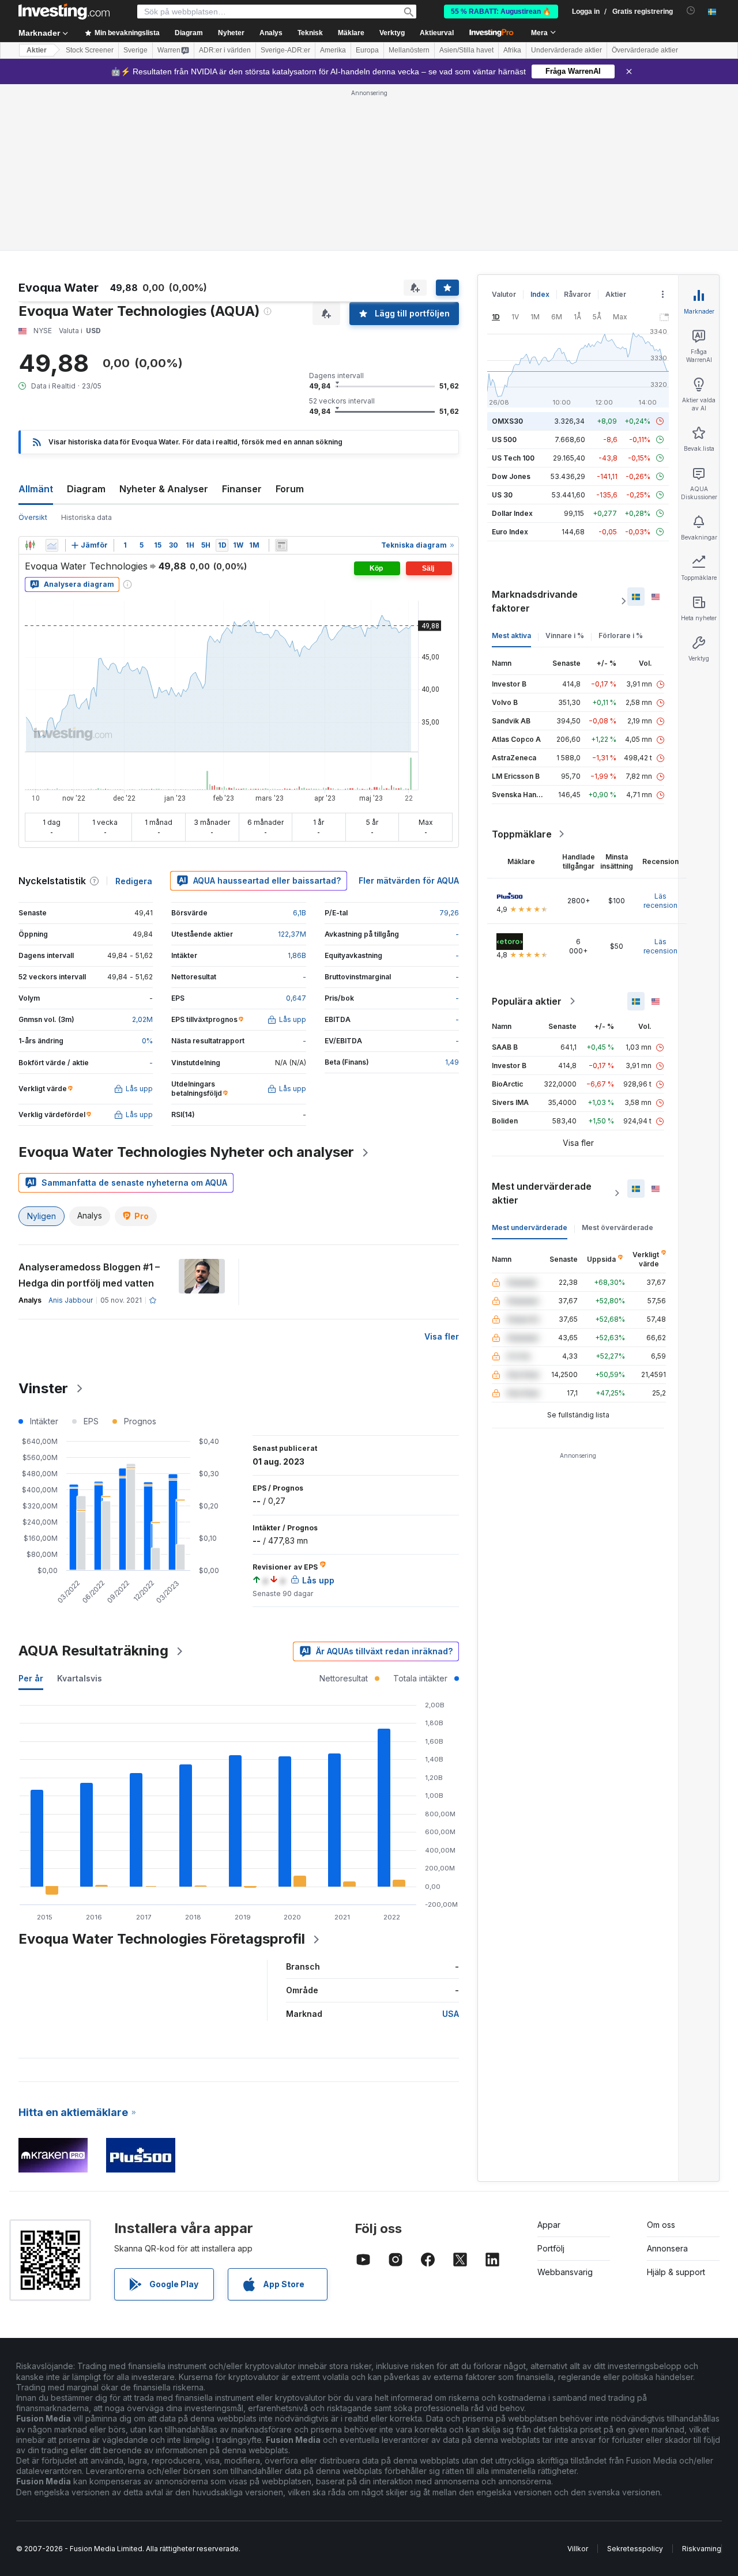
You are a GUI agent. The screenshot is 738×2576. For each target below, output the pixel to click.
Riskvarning (702, 2549)
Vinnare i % (565, 635)
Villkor (578, 2549)
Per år (31, 1678)
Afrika (512, 50)
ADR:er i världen (225, 50)
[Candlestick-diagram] (30, 545)
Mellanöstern (409, 50)
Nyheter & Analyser (164, 489)
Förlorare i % (621, 635)
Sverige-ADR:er (285, 50)
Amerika (333, 50)
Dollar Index (512, 513)
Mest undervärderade (530, 1227)
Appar (549, 2225)
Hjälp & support (676, 2272)
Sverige (135, 50)
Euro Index (510, 532)
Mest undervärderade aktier (542, 1193)
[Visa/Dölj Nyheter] (281, 545)
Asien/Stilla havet (466, 50)
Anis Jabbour (71, 1300)
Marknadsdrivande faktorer (535, 601)
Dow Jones (511, 476)
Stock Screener (90, 50)
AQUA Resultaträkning (93, 1651)
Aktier (37, 50)
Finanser (242, 489)
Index (540, 294)
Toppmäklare (522, 834)
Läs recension (660, 901)
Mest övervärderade (617, 1227)
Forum (290, 489)
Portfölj (551, 2248)
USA (451, 2014)
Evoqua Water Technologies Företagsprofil (162, 1939)
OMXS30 (507, 421)
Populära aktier (527, 1001)
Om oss (661, 2225)
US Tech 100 (513, 458)
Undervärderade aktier (566, 50)
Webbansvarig (565, 2272)
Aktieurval (437, 33)
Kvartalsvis (80, 1678)
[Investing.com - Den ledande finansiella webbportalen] (64, 12)
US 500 (504, 440)
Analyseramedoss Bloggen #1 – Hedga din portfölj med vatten (89, 1275)
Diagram (86, 489)
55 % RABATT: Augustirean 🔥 (501, 12)
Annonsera (667, 2248)
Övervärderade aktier (645, 50)
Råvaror (577, 294)
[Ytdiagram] (52, 545)
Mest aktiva (511, 635)
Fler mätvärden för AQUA (409, 880)
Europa (367, 50)
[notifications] (691, 11)
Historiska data (86, 517)
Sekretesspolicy (635, 2549)
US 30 (502, 495)
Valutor (504, 294)
